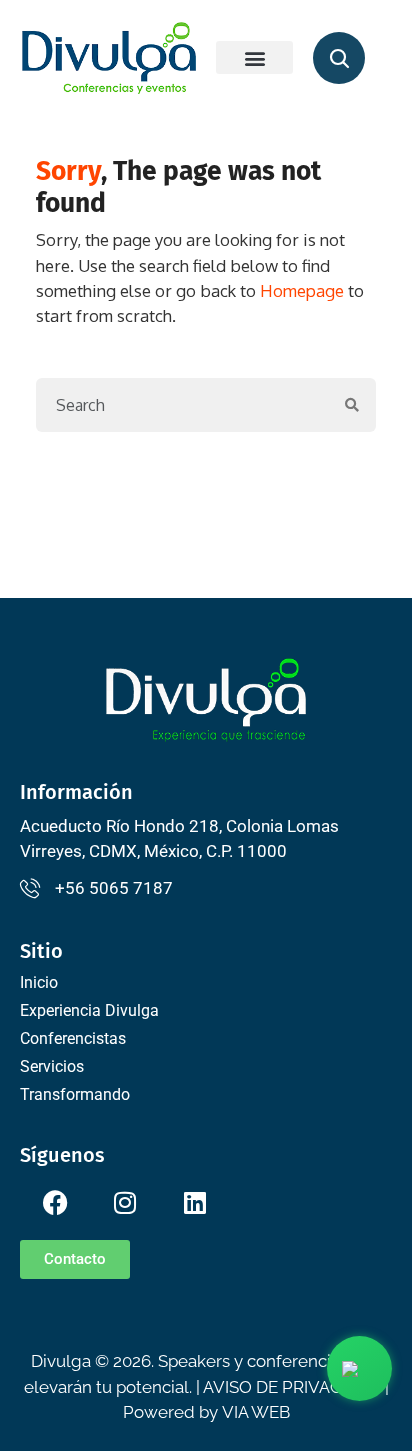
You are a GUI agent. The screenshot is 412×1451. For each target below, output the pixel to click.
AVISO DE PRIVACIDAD (292, 1387)
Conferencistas (73, 1038)
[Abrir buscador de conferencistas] (339, 58)
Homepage (302, 290)
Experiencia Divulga (89, 1010)
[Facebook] (55, 1202)
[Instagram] (125, 1202)
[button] (254, 57)
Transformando (75, 1094)
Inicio (39, 982)
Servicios (52, 1066)
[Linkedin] (195, 1202)
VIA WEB (256, 1412)
